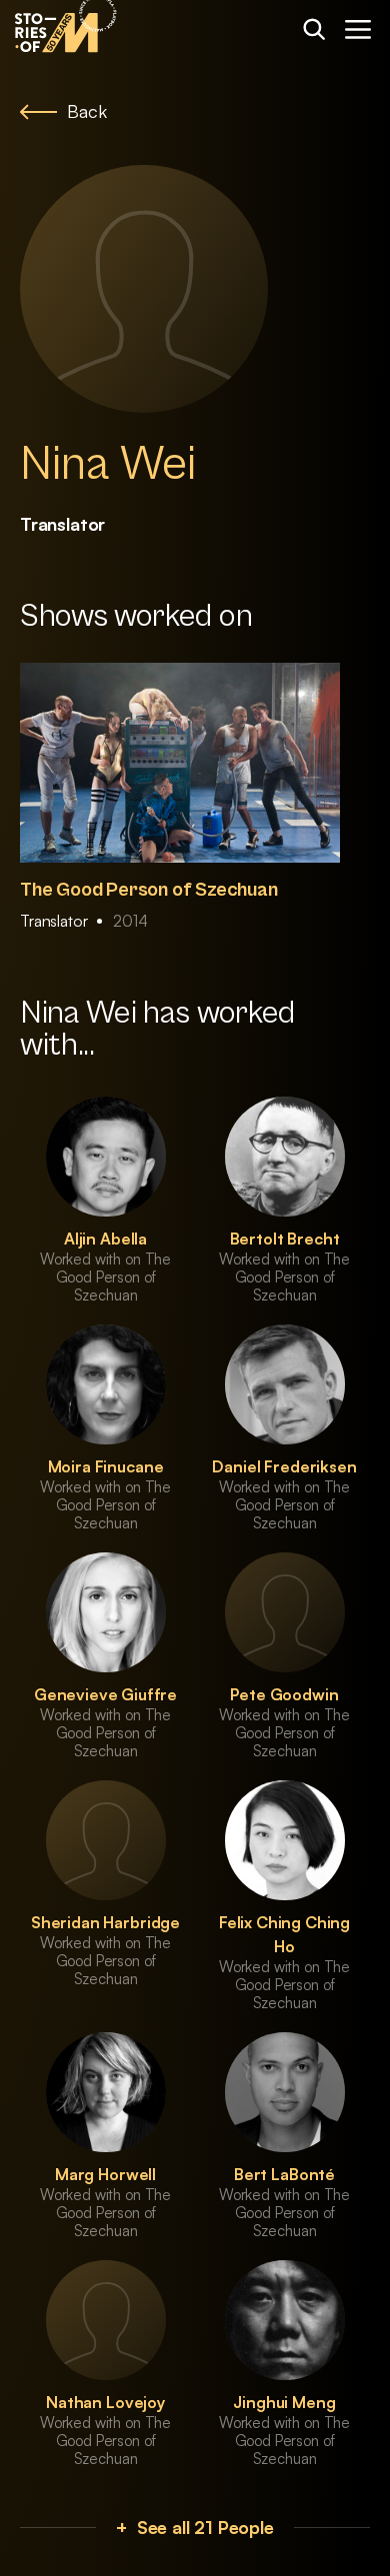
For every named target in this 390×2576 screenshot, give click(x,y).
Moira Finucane (106, 1466)
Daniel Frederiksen (284, 1466)
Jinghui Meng (284, 2402)
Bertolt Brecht (285, 1239)
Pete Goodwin (284, 1694)
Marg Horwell (105, 2174)
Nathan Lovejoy (105, 2402)
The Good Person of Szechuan (149, 890)
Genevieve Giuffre (105, 1694)
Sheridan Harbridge (105, 1922)
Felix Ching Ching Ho (284, 1934)
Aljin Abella (105, 1239)
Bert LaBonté (284, 2174)
